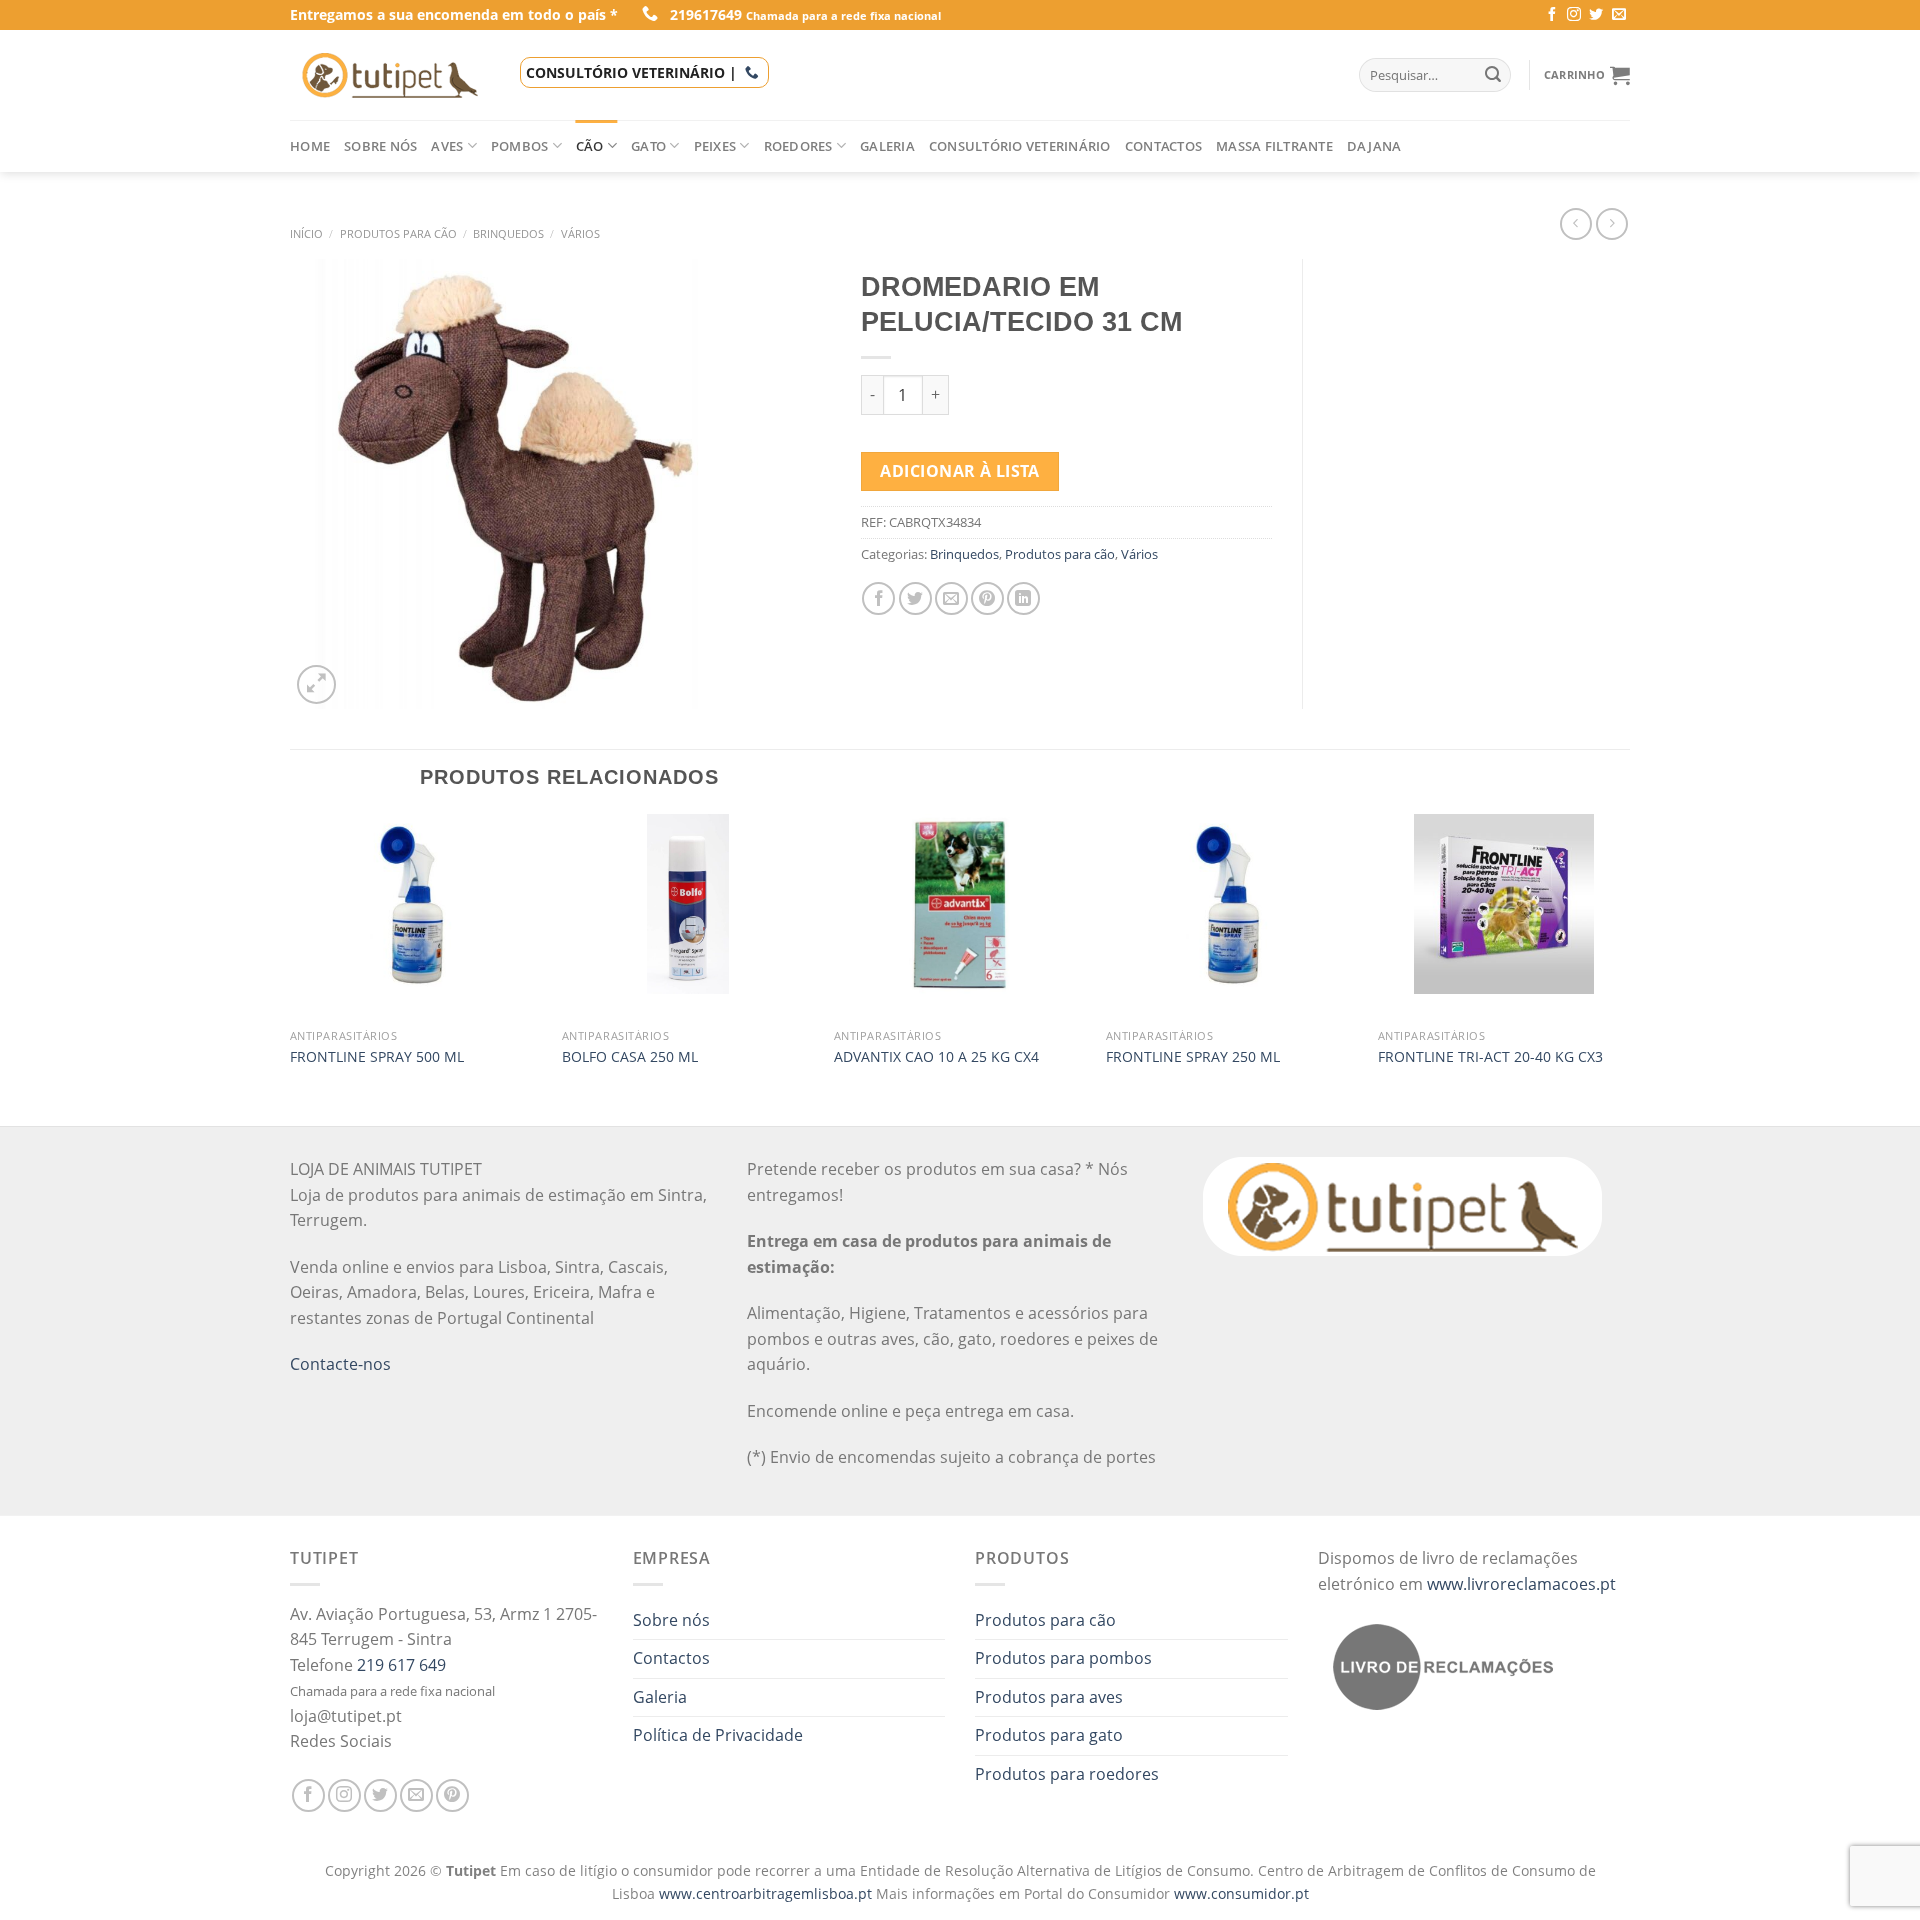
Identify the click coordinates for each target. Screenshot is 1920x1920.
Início (306, 233)
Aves (447, 146)
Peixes (715, 146)
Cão (590, 146)
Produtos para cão (398, 233)
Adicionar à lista (959, 471)
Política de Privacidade (718, 1735)
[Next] (1629, 968)
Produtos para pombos (1063, 1658)
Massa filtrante (1274, 146)
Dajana (1374, 146)
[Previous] (291, 968)
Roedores (798, 146)
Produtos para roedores (1067, 1774)
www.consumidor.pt (1241, 1893)
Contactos (1163, 146)
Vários (580, 233)
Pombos (520, 146)
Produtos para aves (1049, 1697)
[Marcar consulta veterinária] (752, 72)
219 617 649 (401, 1665)
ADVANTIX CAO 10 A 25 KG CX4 (936, 1057)
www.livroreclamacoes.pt (1521, 1584)
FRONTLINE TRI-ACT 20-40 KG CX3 (1490, 1057)
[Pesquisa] (1493, 75)
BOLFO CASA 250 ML (630, 1057)
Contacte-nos (340, 1364)
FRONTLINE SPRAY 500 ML (377, 1057)
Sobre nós (380, 146)
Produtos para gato (1049, 1735)
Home (310, 146)
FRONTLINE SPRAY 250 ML (1193, 1057)
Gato (648, 146)
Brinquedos (508, 233)
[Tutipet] (390, 75)
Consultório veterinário (1020, 146)
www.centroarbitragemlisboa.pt (767, 1893)
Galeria (887, 146)
